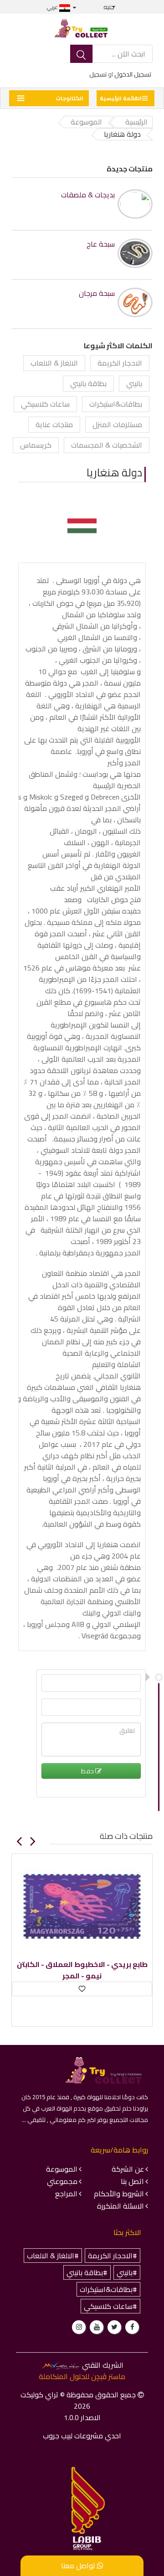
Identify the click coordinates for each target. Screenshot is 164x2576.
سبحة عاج (100, 244)
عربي (53, 7)
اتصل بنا (132, 2181)
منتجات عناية (54, 424)
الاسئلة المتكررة (120, 2206)
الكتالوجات (69, 98)
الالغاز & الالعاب (54, 363)
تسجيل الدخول (133, 74)
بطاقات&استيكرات (116, 404)
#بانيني (127, 2272)
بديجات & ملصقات (88, 195)
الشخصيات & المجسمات (107, 445)
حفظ (88, 1771)
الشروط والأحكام (119, 2194)
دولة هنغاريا (114, 472)
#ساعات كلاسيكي (110, 2306)
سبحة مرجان (97, 293)
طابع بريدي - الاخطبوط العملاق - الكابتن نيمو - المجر (82, 1970)
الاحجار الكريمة (120, 363)
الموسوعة (62, 2169)
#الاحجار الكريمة (113, 2256)
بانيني (134, 383)
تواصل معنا (79, 2566)
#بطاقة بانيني (87, 2272)
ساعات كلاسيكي (45, 404)
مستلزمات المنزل (117, 424)
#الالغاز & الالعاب (53, 2256)
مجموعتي (62, 2181)
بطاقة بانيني (88, 383)
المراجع (66, 2194)
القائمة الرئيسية (121, 98)
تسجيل (98, 74)
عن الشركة (128, 2169)
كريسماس (36, 445)
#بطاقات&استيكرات (108, 2289)
